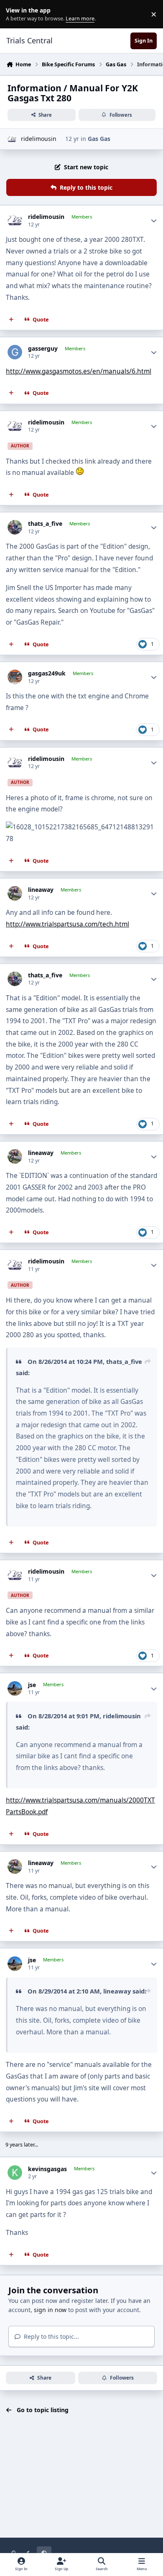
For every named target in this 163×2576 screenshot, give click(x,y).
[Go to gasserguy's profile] (15, 352)
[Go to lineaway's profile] (15, 893)
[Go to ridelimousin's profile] (12, 139)
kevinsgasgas (47, 2169)
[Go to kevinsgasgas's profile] (15, 2173)
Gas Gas (99, 139)
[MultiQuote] (11, 319)
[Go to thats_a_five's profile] (15, 527)
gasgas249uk (47, 673)
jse (32, 1685)
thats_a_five (45, 524)
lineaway (41, 890)
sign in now (50, 2310)
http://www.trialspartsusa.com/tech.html (67, 924)
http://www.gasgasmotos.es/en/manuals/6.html (79, 371)
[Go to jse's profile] (15, 1688)
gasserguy (43, 349)
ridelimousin (39, 139)
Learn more (16, 14)
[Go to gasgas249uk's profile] (15, 677)
